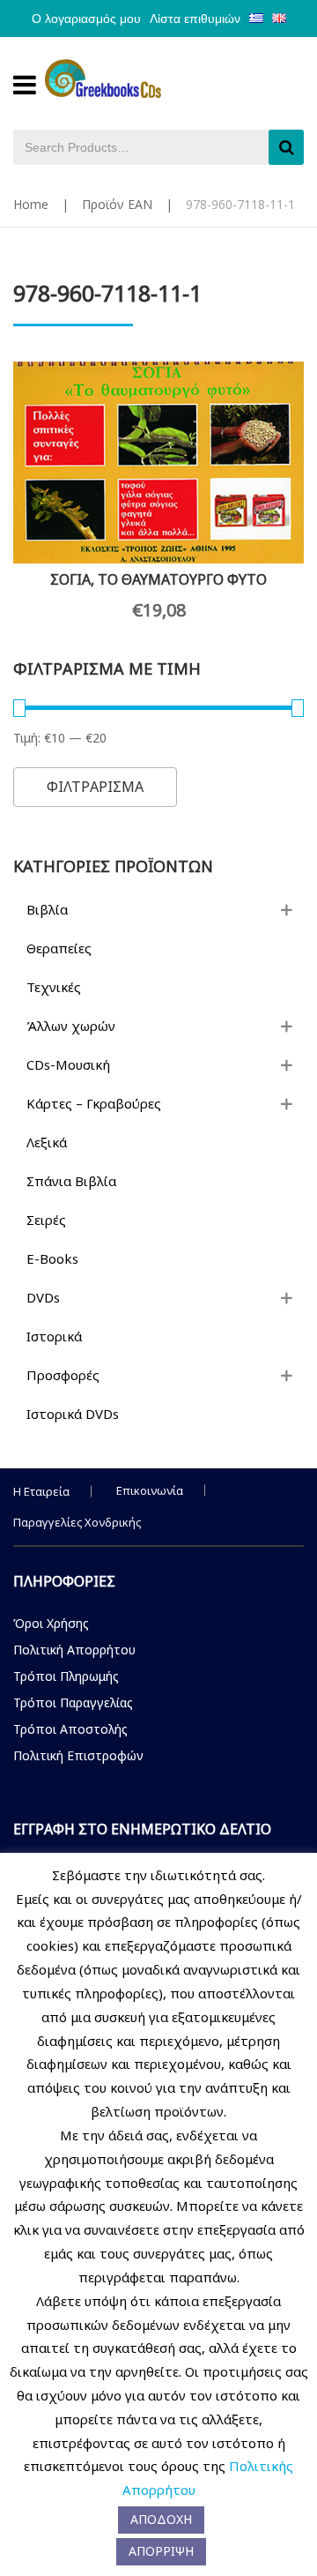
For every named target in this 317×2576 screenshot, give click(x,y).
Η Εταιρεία (41, 1491)
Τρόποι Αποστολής (70, 1729)
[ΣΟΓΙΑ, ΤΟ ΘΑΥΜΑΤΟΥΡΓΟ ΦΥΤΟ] (158, 463)
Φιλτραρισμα (95, 787)
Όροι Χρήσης (51, 1623)
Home (31, 204)
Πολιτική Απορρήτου (74, 1650)
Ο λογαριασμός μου (86, 19)
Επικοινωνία (150, 1490)
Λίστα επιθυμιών (195, 19)
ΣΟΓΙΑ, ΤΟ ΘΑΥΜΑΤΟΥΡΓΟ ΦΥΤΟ (158, 579)
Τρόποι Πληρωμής (66, 1676)
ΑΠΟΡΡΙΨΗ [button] (161, 2551)
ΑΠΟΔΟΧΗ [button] (161, 2519)
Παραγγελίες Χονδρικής (77, 1522)
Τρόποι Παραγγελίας (73, 1702)
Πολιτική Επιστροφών (78, 1755)
